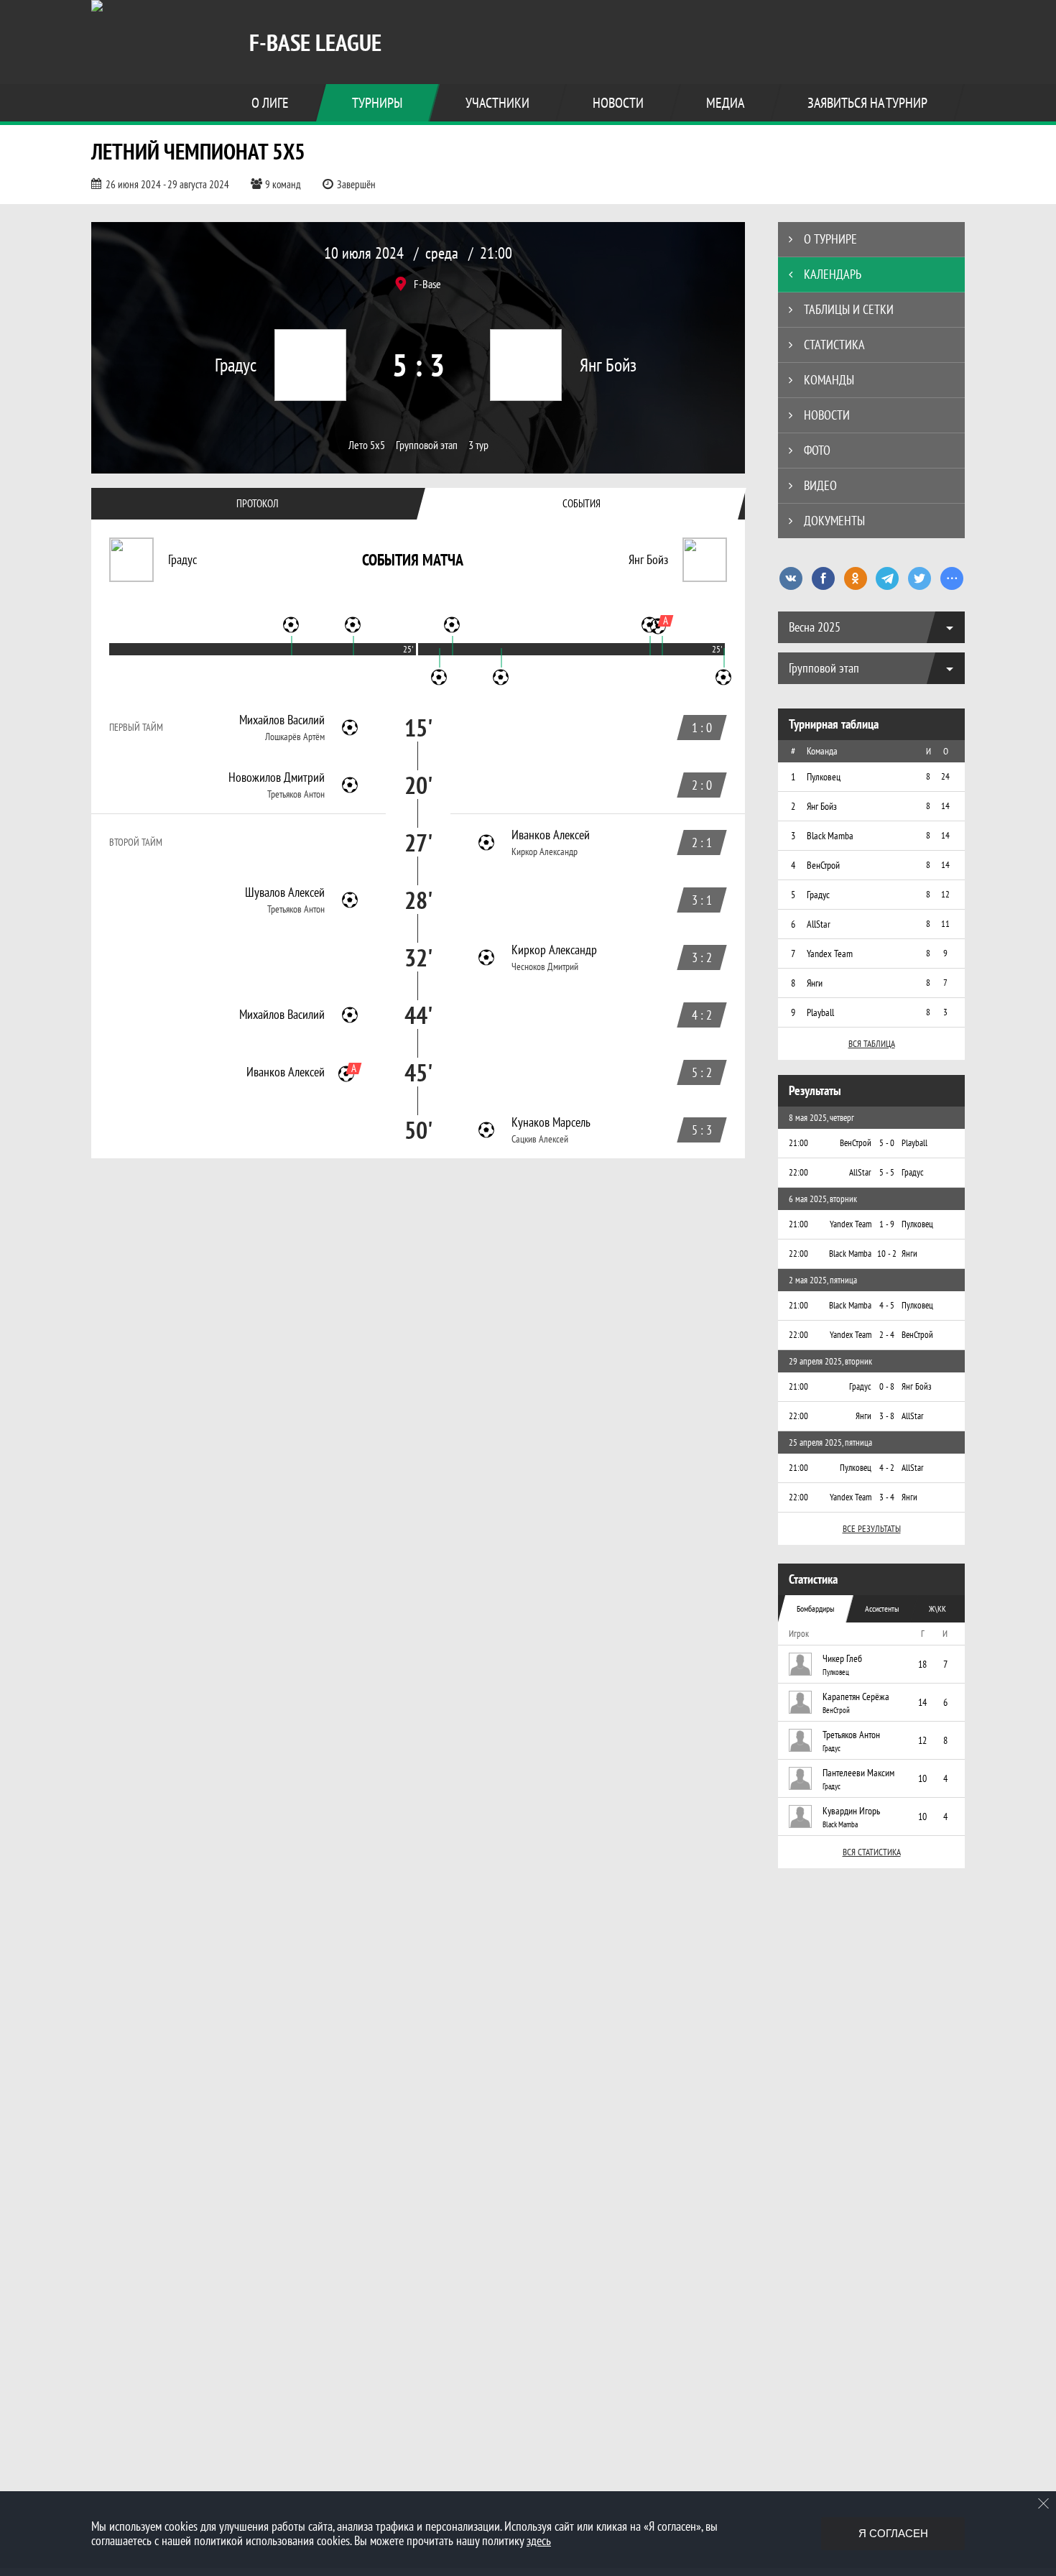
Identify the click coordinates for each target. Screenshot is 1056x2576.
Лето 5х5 (367, 445)
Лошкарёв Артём (295, 737)
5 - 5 (887, 1172)
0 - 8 (887, 1386)
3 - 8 (887, 1416)
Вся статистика (872, 1852)
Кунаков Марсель (551, 1122)
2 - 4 (887, 1335)
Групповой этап (427, 445)
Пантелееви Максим (858, 1773)
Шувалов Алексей (285, 892)
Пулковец (836, 1672)
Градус (832, 1748)
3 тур (478, 445)
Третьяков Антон (296, 794)
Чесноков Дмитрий (545, 966)
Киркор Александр (545, 851)
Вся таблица (872, 1044)
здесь (539, 2540)
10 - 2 (887, 1254)
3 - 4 (887, 1497)
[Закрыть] (1044, 2503)
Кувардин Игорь (851, 1811)
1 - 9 (887, 1224)
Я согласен (893, 2533)
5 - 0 (887, 1143)
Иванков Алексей (551, 835)
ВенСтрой (836, 1710)
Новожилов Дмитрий (277, 777)
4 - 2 (887, 1468)
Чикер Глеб (842, 1658)
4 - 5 (887, 1305)
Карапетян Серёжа (856, 1696)
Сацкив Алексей (540, 1139)
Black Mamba (840, 1824)
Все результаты (872, 1529)
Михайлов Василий (282, 720)
